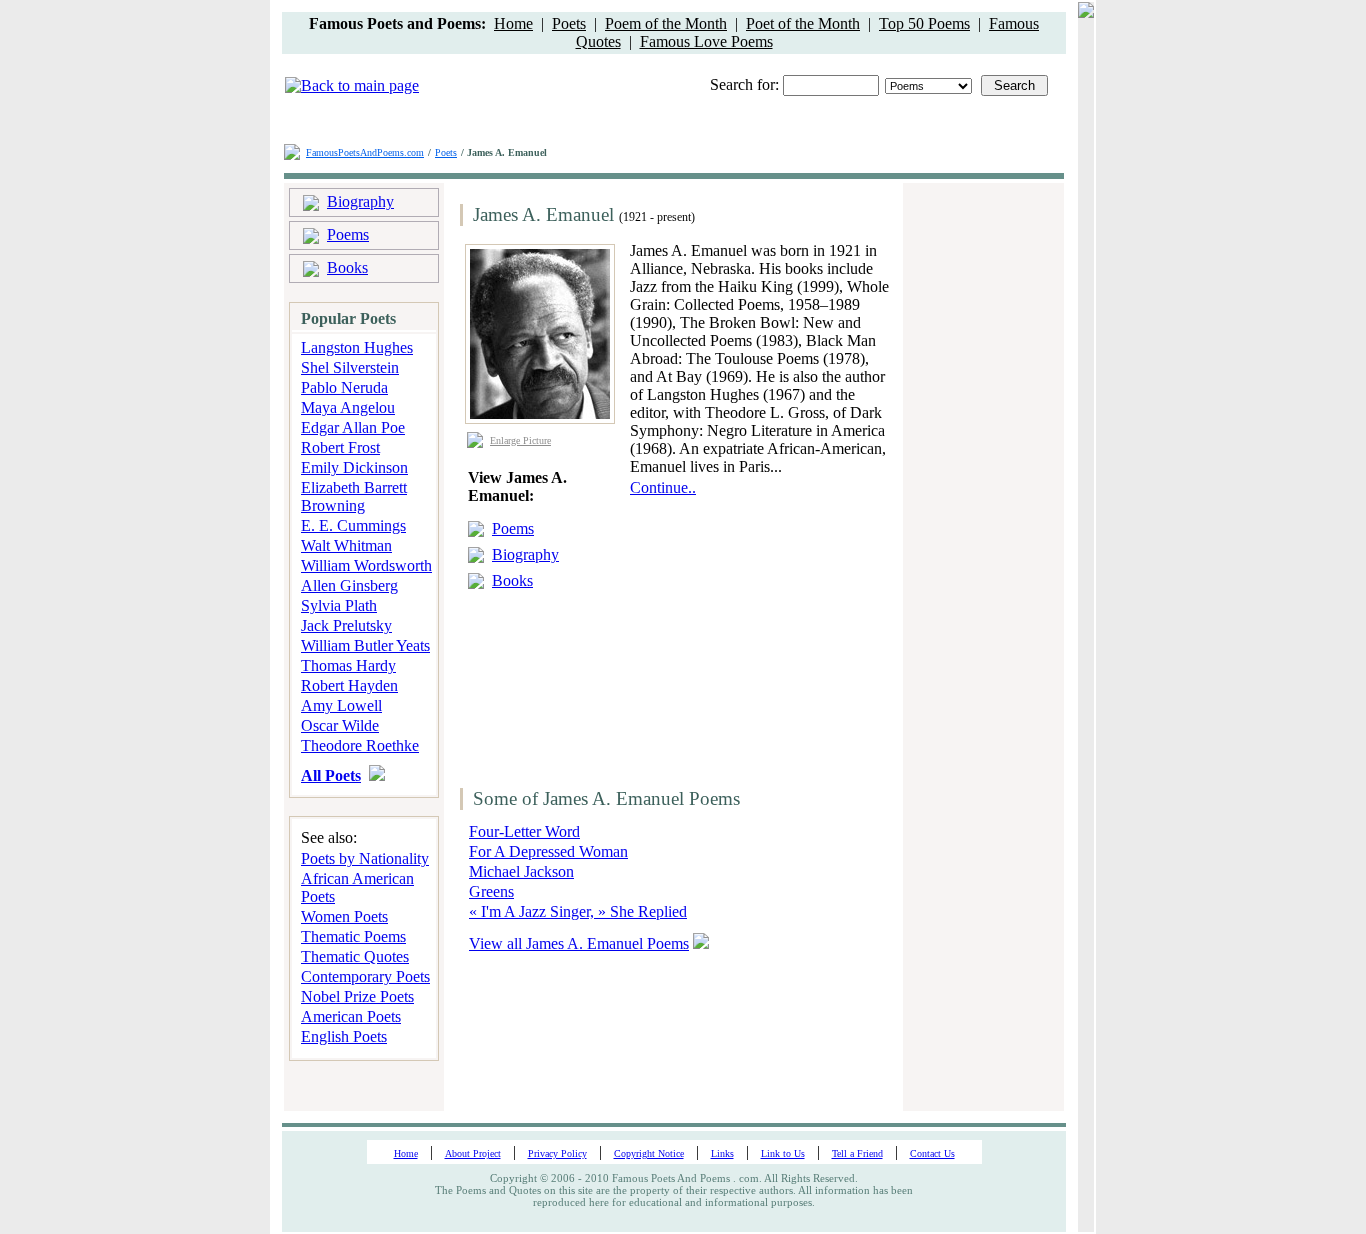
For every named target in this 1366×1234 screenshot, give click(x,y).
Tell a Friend (857, 1153)
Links (722, 1153)
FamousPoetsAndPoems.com (365, 152)
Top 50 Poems (924, 23)
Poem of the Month (666, 23)
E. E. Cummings (353, 525)
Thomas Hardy (348, 665)
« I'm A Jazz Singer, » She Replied (578, 911)
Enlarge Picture (520, 440)
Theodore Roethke (360, 745)
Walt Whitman (346, 545)
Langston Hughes (357, 347)
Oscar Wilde (340, 725)
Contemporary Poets (365, 976)
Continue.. (663, 487)
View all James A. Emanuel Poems (579, 943)
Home (513, 23)
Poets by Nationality (365, 858)
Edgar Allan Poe (353, 427)
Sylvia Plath (339, 605)
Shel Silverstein (350, 367)
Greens (491, 891)
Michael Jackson (521, 871)
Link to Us (783, 1153)
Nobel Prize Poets (357, 996)
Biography (360, 201)
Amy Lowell (341, 705)
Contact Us (932, 1153)
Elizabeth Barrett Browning (354, 496)
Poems (348, 234)
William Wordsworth (366, 565)
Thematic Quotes (355, 956)
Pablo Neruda (344, 387)
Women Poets (344, 916)
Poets (569, 23)
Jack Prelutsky (346, 625)
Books (347, 267)
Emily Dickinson (354, 467)
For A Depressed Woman (548, 851)
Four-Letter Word (524, 831)
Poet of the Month (803, 23)
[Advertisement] (755, 622)
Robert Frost (340, 447)
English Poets (344, 1036)
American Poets (351, 1016)
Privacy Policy (557, 1153)
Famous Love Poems (706, 41)
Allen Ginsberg (349, 585)
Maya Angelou (348, 407)
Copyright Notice (649, 1153)
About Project (473, 1153)
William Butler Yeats (365, 645)
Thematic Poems (353, 936)
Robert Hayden (349, 685)
